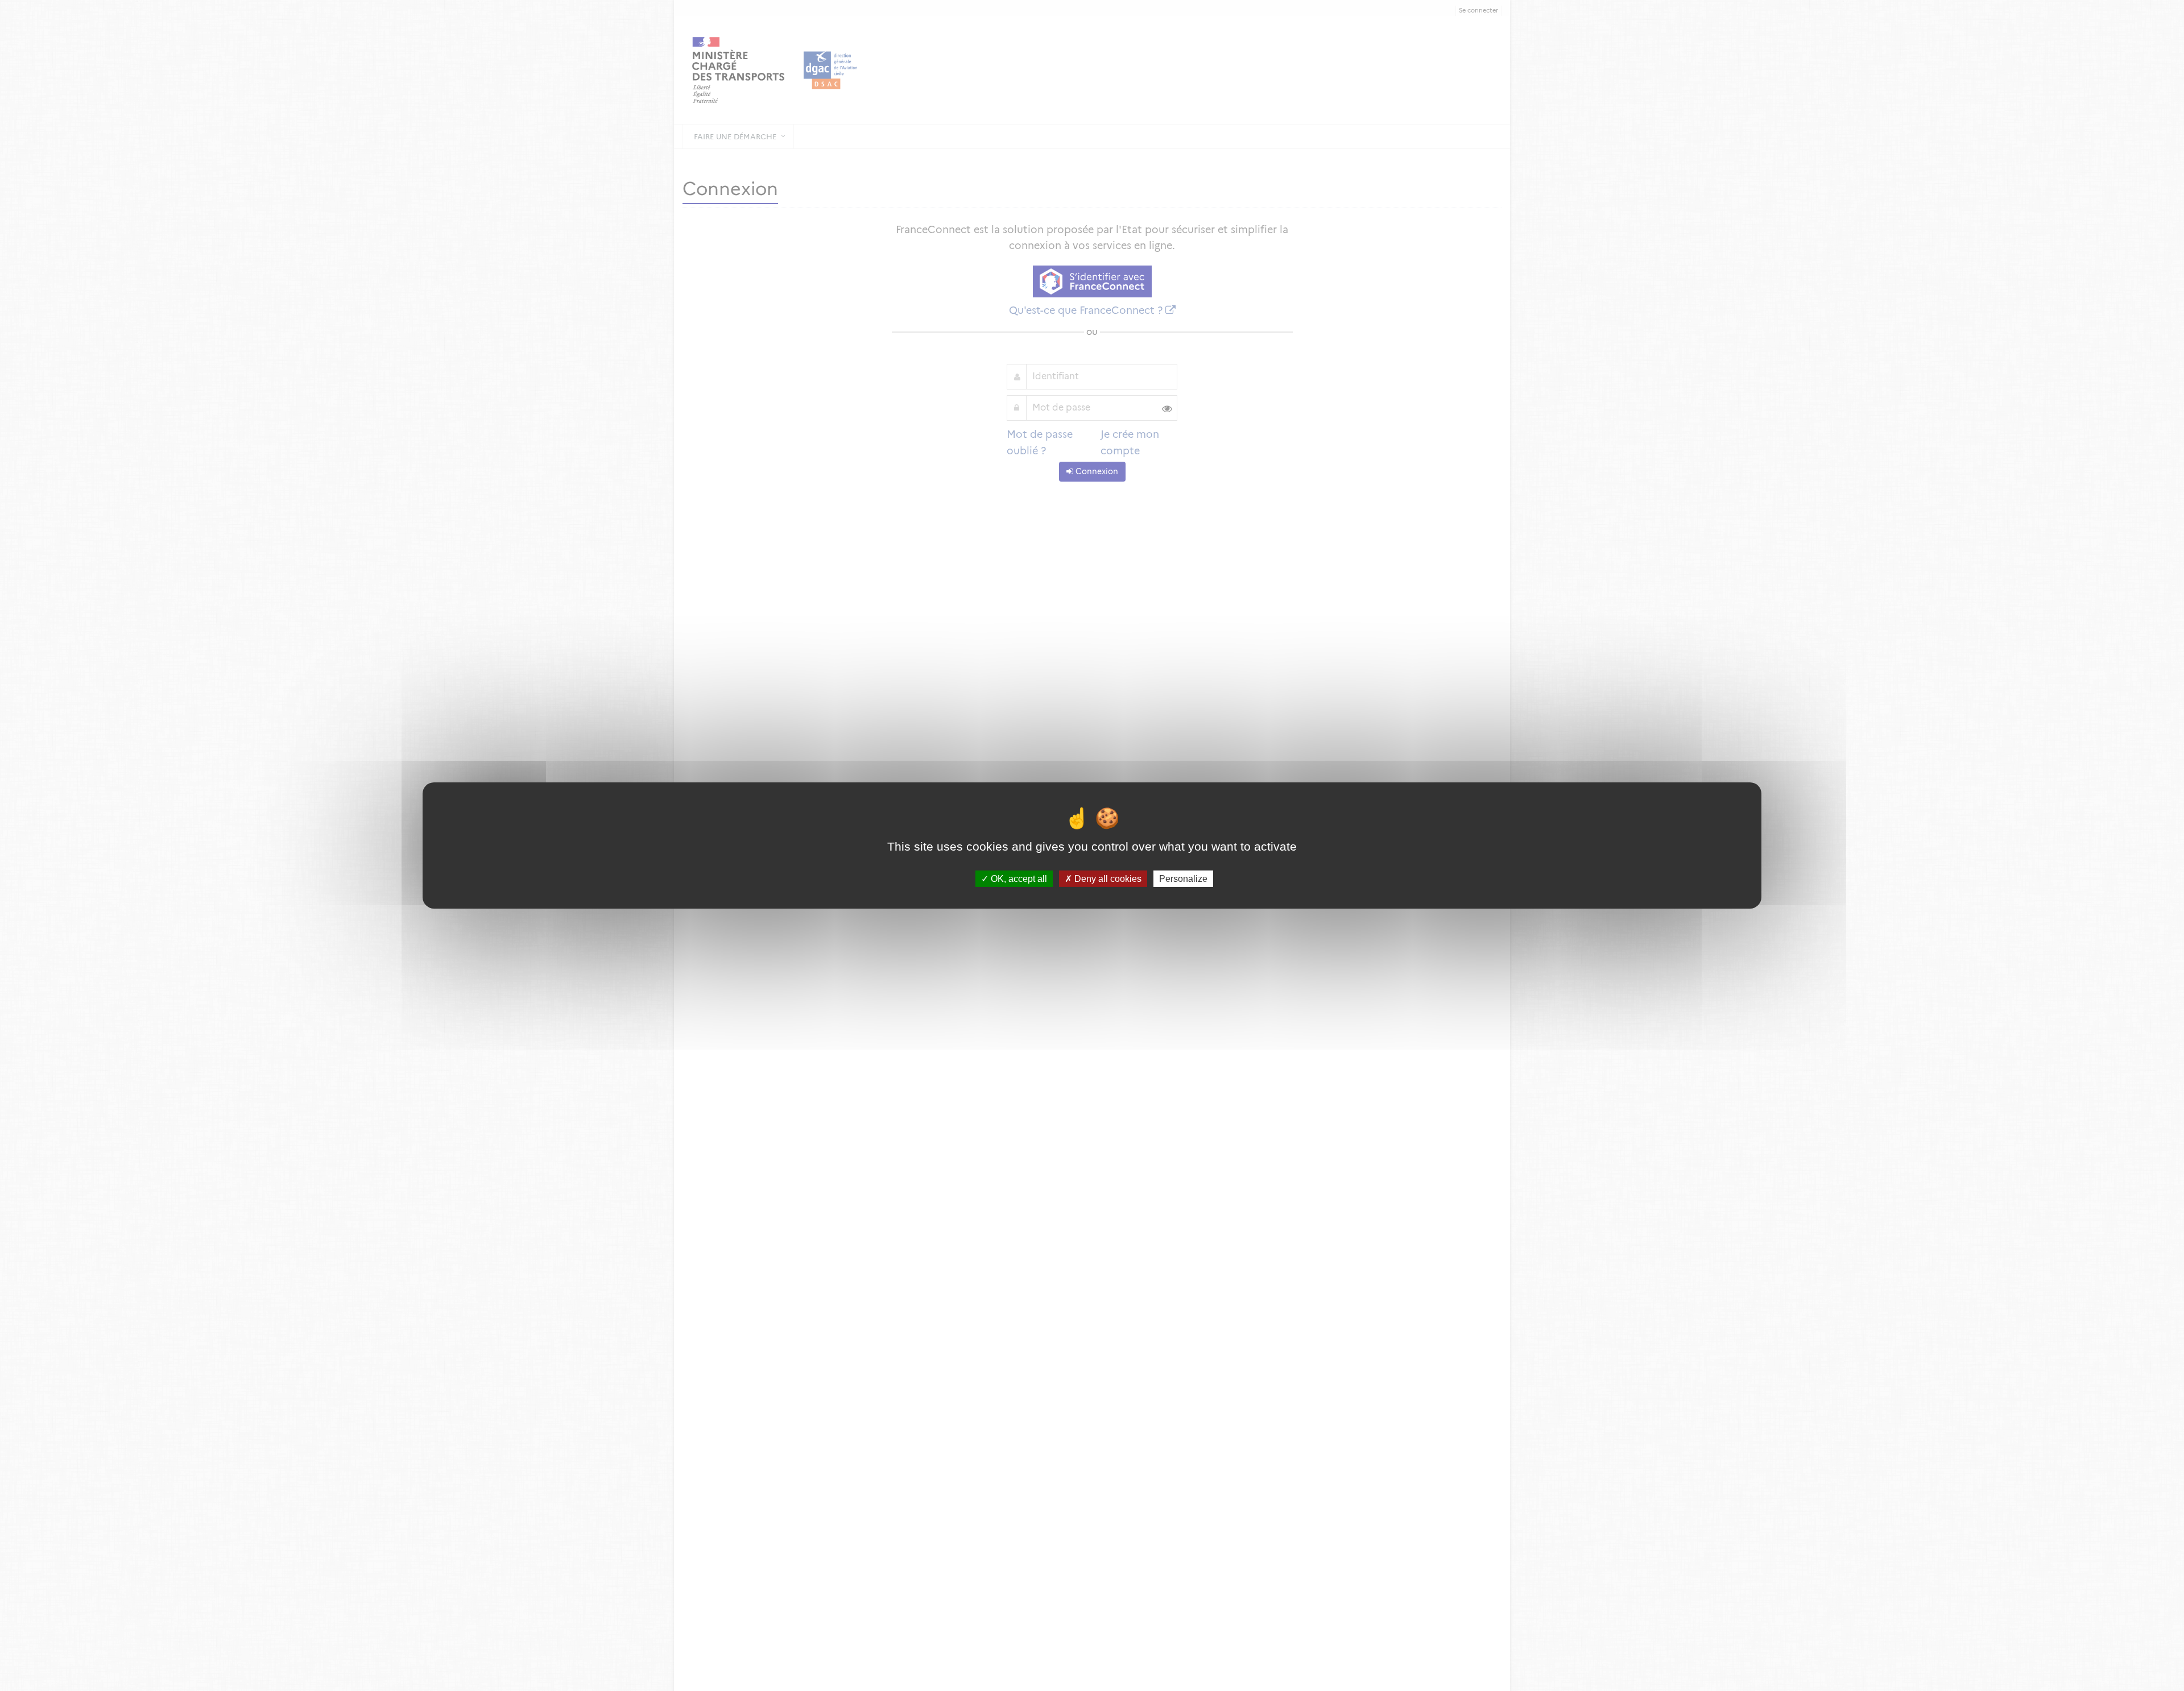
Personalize (1183, 879)
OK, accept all (1018, 879)
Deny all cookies (1107, 879)
